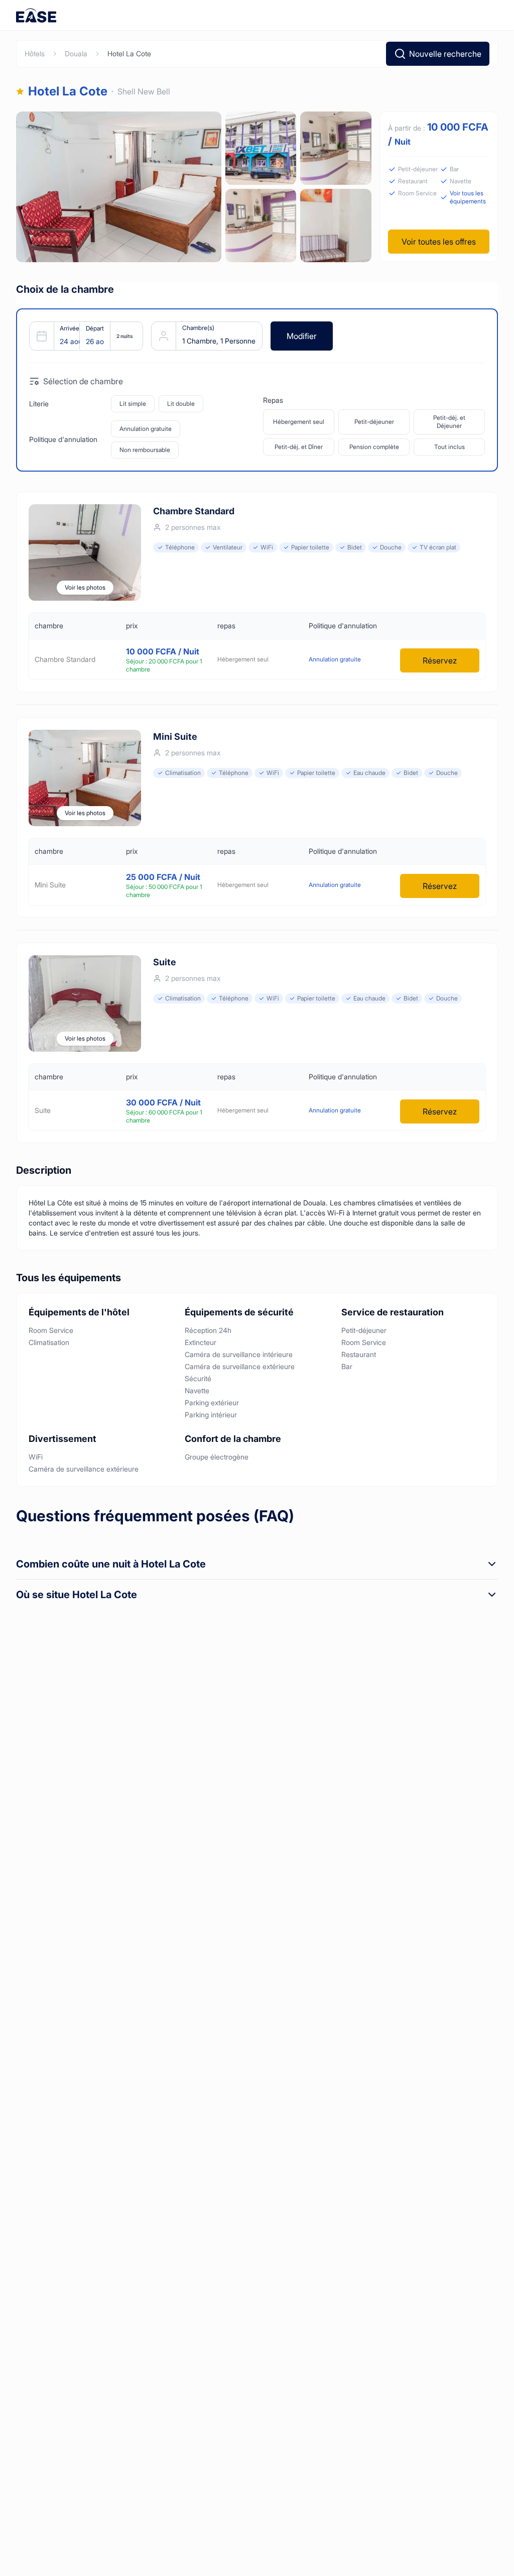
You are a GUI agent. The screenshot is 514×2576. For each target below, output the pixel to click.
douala (76, 53)
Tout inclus (449, 447)
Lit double (181, 404)
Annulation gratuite (146, 429)
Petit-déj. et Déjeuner (449, 422)
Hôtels (35, 53)
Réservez (440, 660)
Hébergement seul (299, 422)
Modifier (302, 336)
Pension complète (374, 447)
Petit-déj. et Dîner (299, 447)
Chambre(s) (198, 328)
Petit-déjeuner (374, 422)
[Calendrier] (82, 336)
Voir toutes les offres (439, 242)
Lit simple (133, 404)
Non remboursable (145, 450)
